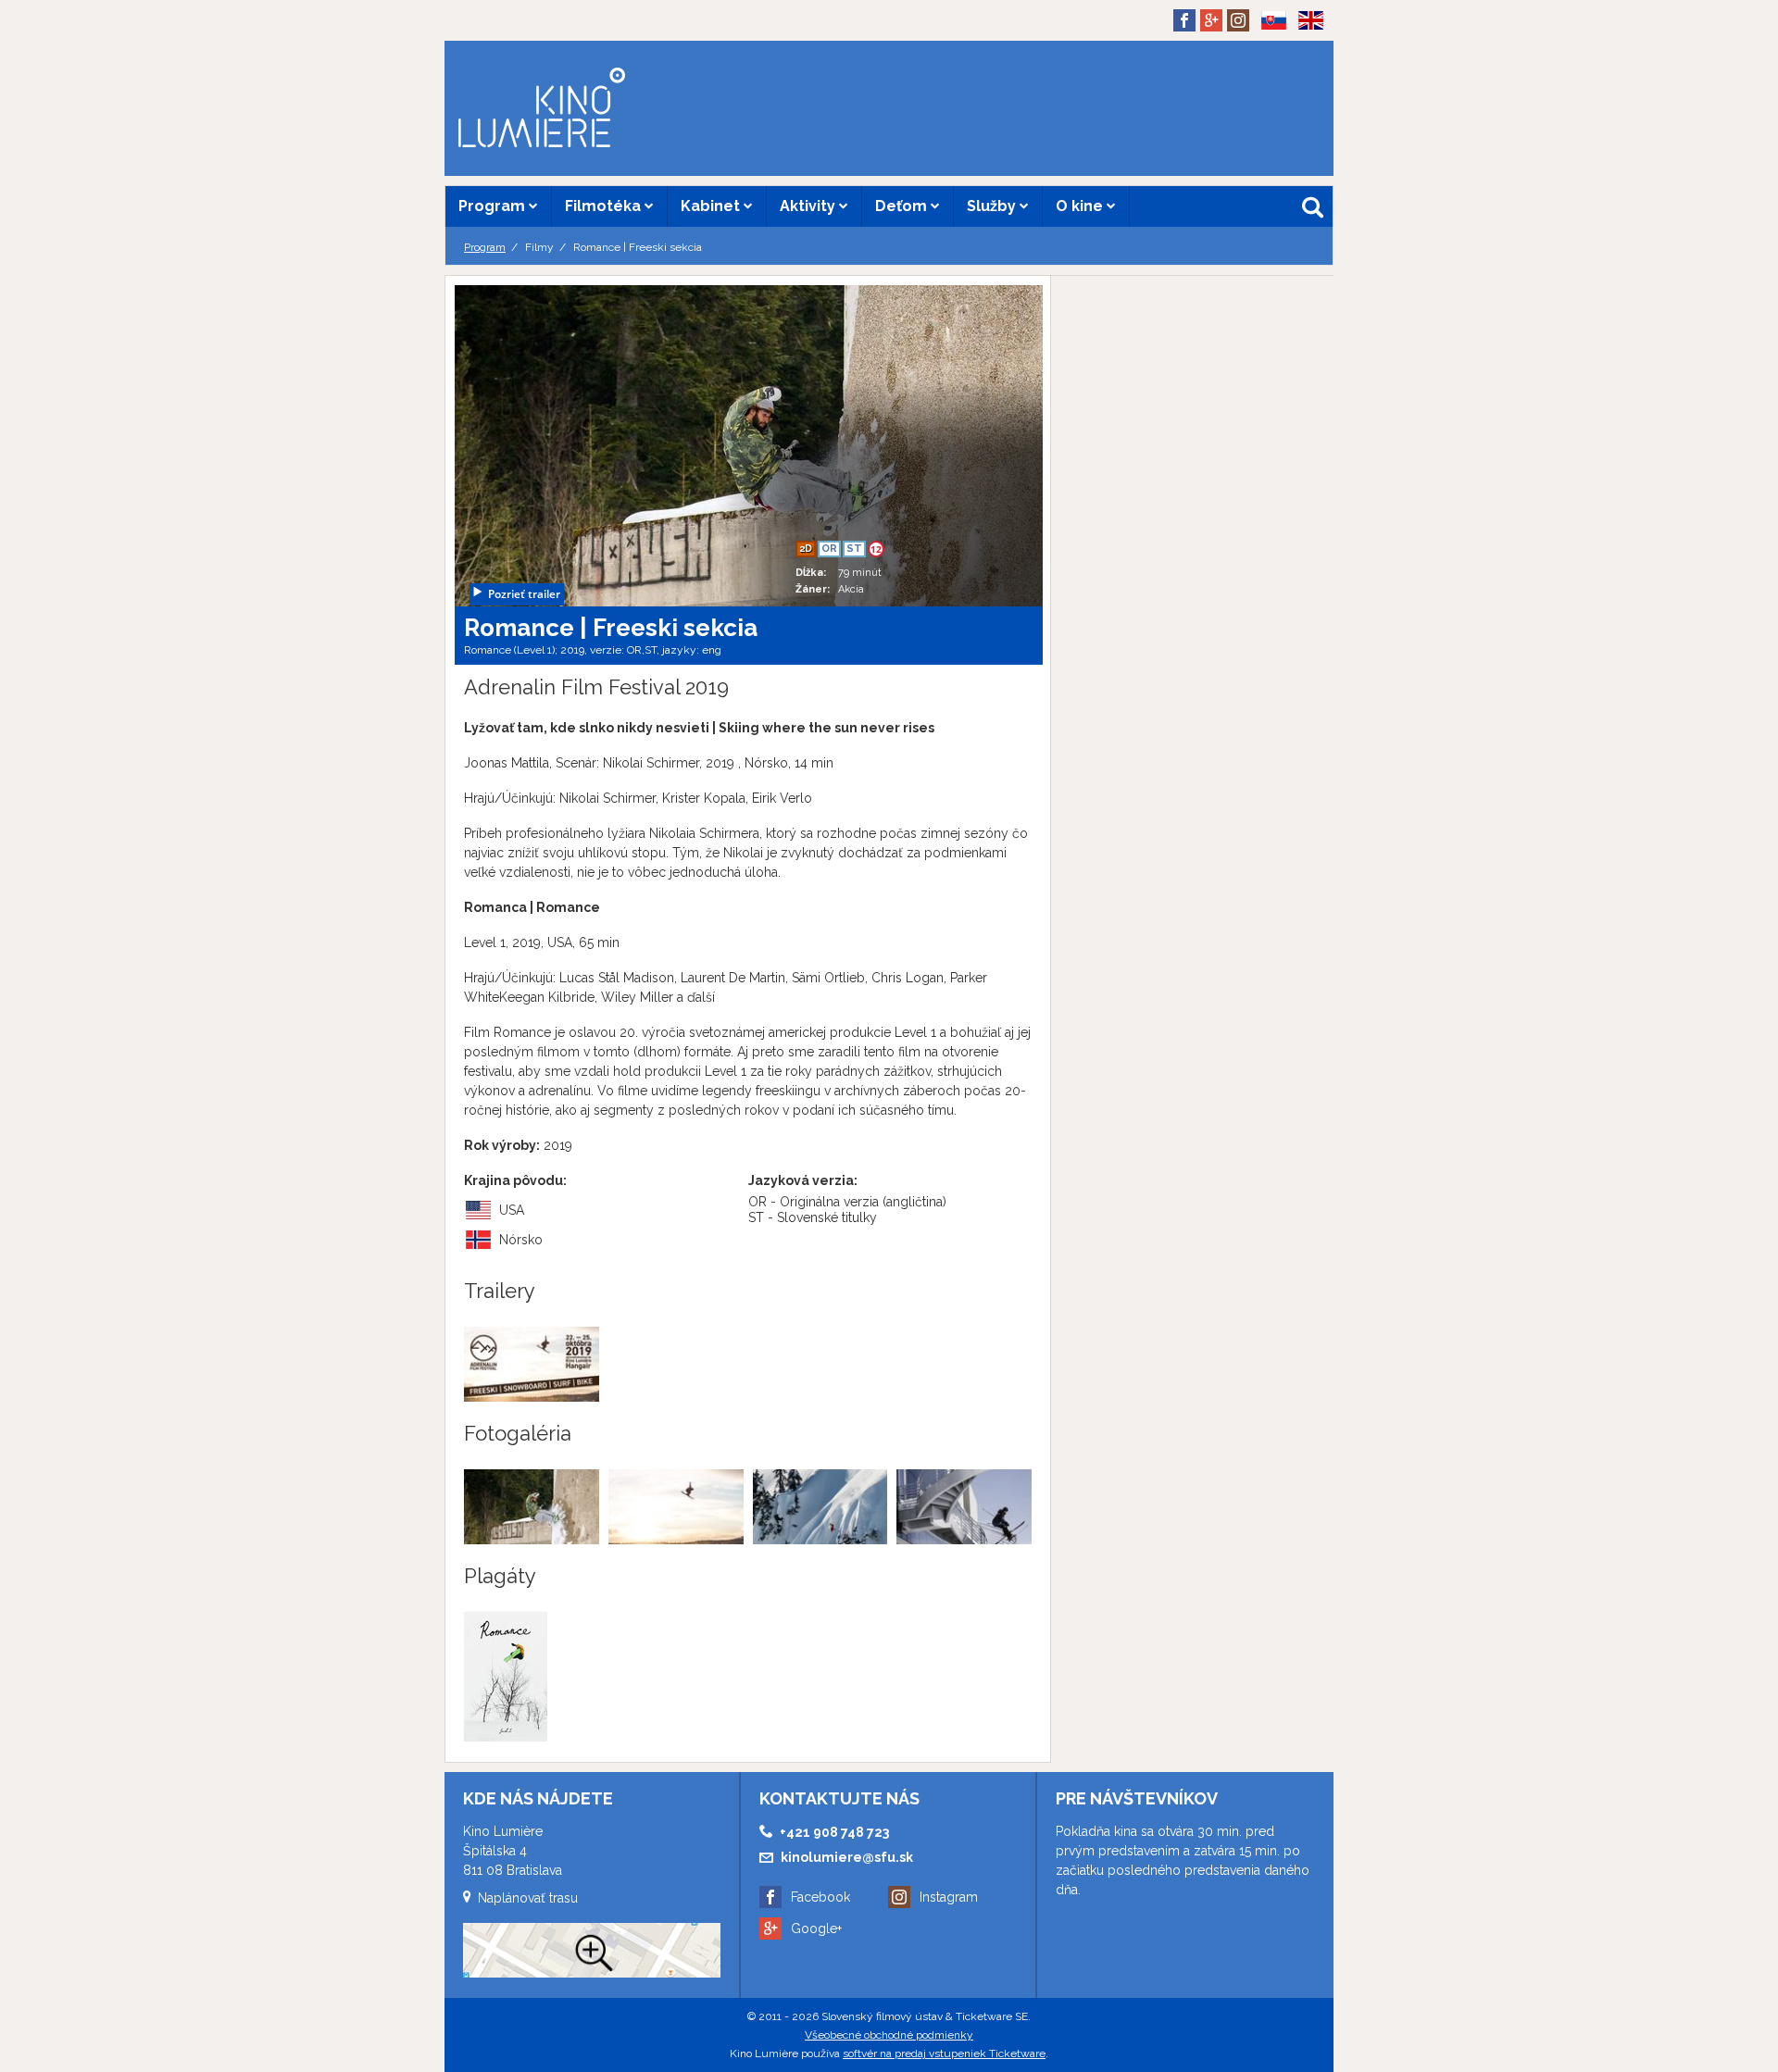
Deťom (903, 206)
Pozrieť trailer (524, 594)
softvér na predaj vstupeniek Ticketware (944, 2053)
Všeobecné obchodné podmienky (889, 2035)
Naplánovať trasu (528, 1898)
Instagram (949, 1897)
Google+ (816, 1928)
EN (1305, 50)
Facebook (820, 1897)
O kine (1081, 206)
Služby (993, 206)
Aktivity (809, 206)
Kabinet (712, 206)
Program (494, 206)
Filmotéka (605, 206)
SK (1267, 50)
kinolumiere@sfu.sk (847, 1857)
